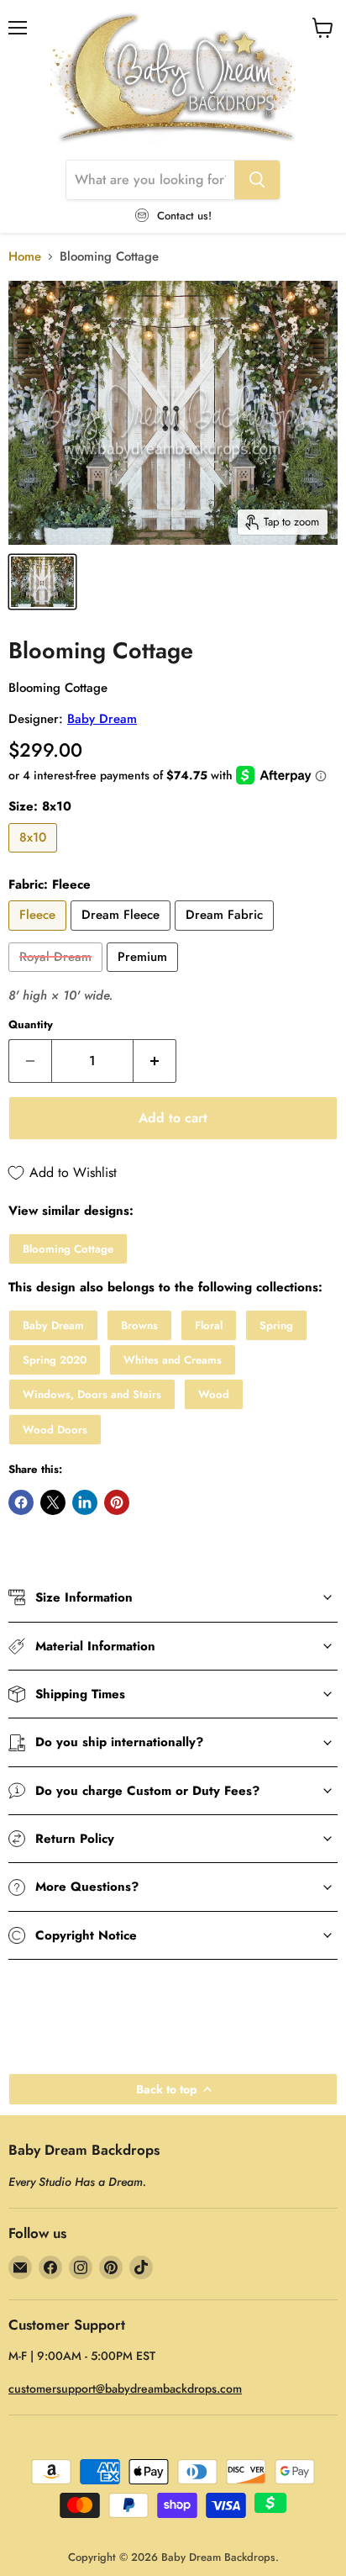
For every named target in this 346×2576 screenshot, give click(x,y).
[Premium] (144, 976)
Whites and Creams (173, 1360)
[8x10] (35, 857)
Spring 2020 (55, 1360)
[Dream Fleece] (123, 935)
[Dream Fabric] (226, 935)
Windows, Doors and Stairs (92, 1394)
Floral (209, 1325)
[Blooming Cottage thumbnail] (42, 582)
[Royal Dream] (58, 976)
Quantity (31, 1024)
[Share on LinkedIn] (85, 1502)
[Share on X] (53, 1502)
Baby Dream (102, 719)
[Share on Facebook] (21, 1502)
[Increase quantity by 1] (155, 1061)
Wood (214, 1394)
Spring (276, 1325)
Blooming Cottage (68, 1249)
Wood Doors (55, 1430)
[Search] (257, 180)
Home (25, 257)
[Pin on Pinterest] (117, 1502)
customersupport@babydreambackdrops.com (125, 2389)
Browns (139, 1325)
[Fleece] (39, 935)
